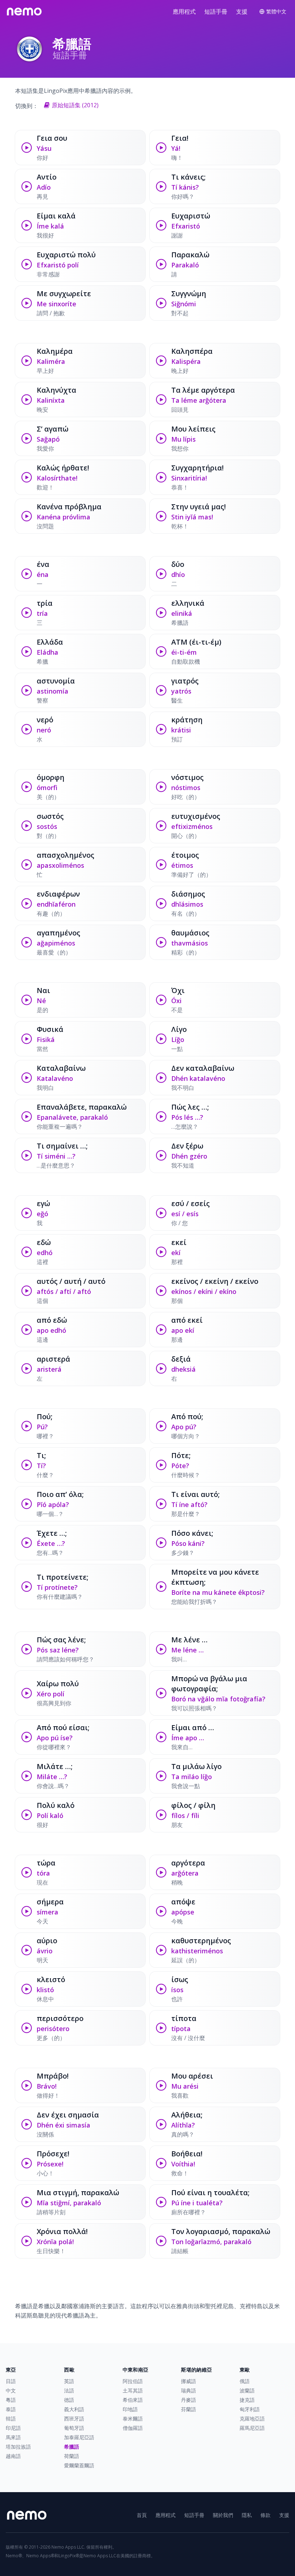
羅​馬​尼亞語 (252, 2428)
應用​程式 (184, 12)
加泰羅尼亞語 (79, 2437)
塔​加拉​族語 (18, 2447)
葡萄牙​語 (74, 2428)
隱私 (247, 2515)
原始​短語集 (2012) (75, 105)
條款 (265, 2515)
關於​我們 (223, 2515)
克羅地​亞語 (252, 2419)
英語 (69, 2381)
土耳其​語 (133, 2390)
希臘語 (72, 2447)
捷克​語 (247, 2400)
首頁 (142, 2515)
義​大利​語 (74, 2409)
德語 (69, 2400)
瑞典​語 (189, 2390)
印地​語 (130, 2409)
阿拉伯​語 (133, 2381)
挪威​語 (189, 2381)
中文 (11, 2390)
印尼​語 (13, 2428)
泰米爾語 (133, 2419)
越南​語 (13, 2456)
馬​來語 (13, 2437)
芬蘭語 (189, 2409)
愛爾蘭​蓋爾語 (79, 2465)
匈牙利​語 (250, 2409)
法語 (69, 2390)
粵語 (11, 2400)
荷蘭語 (72, 2456)
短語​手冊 (216, 12)
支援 (242, 12)
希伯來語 (133, 2400)
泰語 (11, 2409)
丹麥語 (189, 2400)
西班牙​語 (74, 2419)
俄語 (245, 2381)
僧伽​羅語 (133, 2428)
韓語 (11, 2419)
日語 (11, 2381)
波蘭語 (247, 2390)
